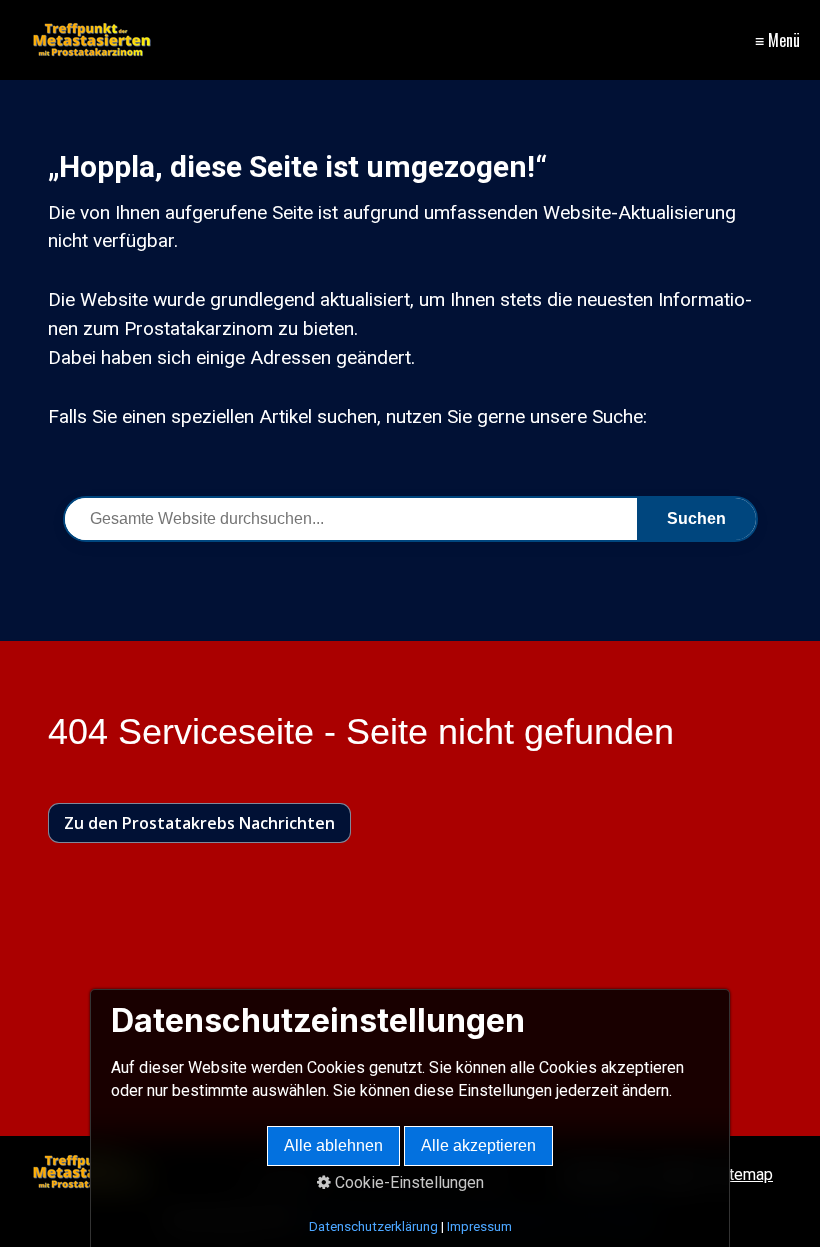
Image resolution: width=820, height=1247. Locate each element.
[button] (199, 823)
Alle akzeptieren (478, 1145)
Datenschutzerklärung (373, 1226)
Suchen (696, 518)
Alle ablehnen (333, 1145)
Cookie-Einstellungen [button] (407, 1182)
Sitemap (744, 1174)
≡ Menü (777, 40)
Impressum (479, 1226)
